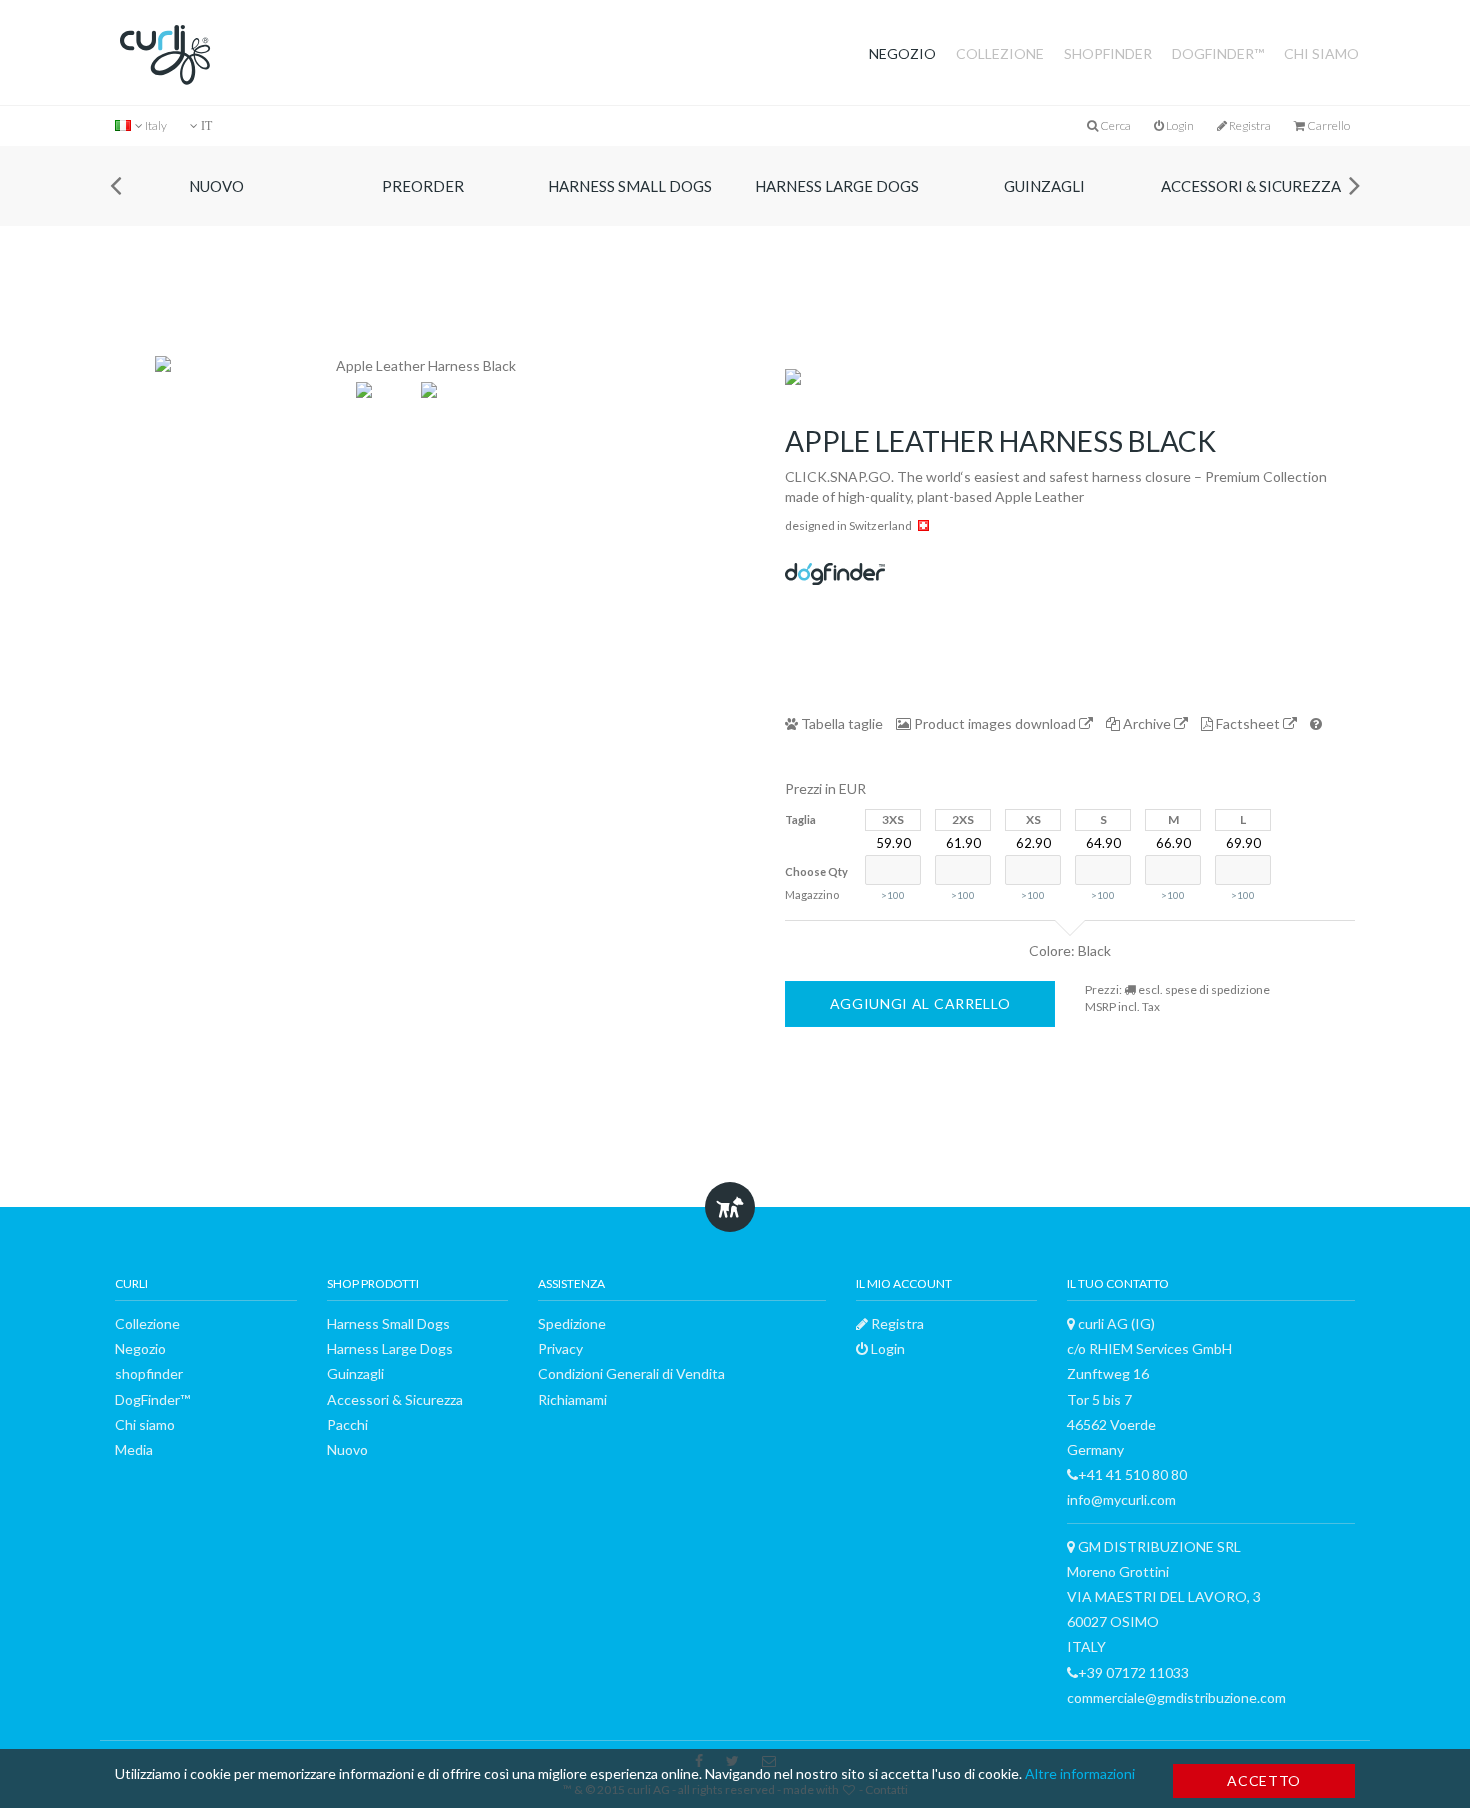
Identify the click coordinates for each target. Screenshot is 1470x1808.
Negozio (902, 53)
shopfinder (1108, 53)
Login (1179, 125)
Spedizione (572, 1323)
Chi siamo (1321, 53)
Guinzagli (1046, 186)
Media (134, 1449)
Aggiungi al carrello (920, 1003)
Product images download (995, 723)
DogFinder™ (1218, 53)
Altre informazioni (1080, 1773)
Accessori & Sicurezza (1254, 186)
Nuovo (218, 186)
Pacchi (347, 1424)
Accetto (1264, 1780)
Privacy (560, 1348)
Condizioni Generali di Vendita (631, 1373)
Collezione (1000, 53)
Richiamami (572, 1399)
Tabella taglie (840, 723)
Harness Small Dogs (633, 186)
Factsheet (1248, 723)
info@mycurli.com (1121, 1499)
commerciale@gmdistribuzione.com (1176, 1697)
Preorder (426, 186)
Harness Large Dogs (840, 186)
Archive (1147, 723)
